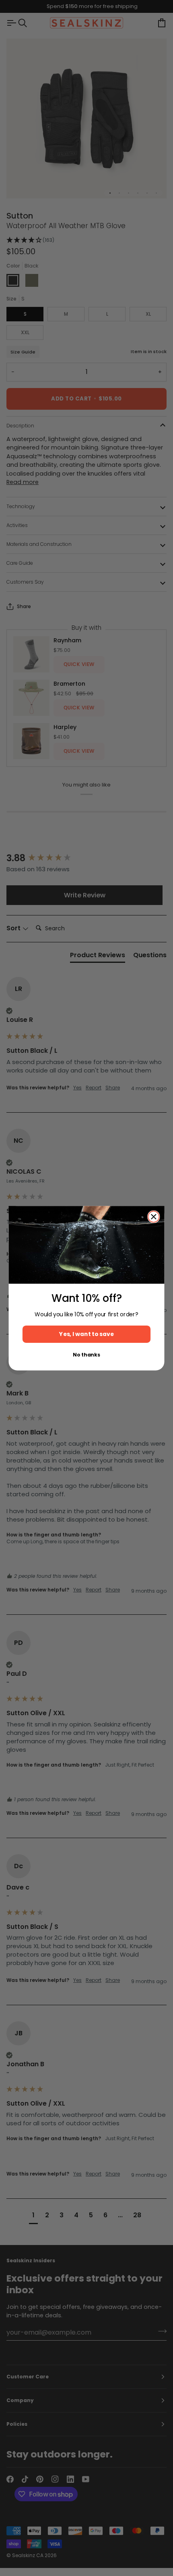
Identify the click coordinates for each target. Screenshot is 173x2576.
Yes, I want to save (86, 1334)
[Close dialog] (154, 1217)
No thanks (86, 1355)
